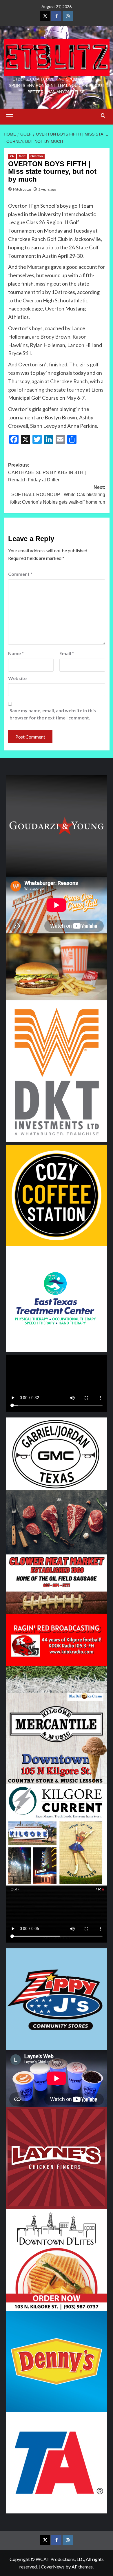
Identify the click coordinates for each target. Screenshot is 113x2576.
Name (16, 653)
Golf (22, 156)
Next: (58, 495)
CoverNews (53, 2567)
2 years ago (47, 189)
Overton (37, 156)
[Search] (103, 116)
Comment (20, 574)
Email (67, 653)
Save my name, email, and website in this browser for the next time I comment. (53, 714)
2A (12, 156)
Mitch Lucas (22, 189)
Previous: (47, 472)
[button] (10, 116)
